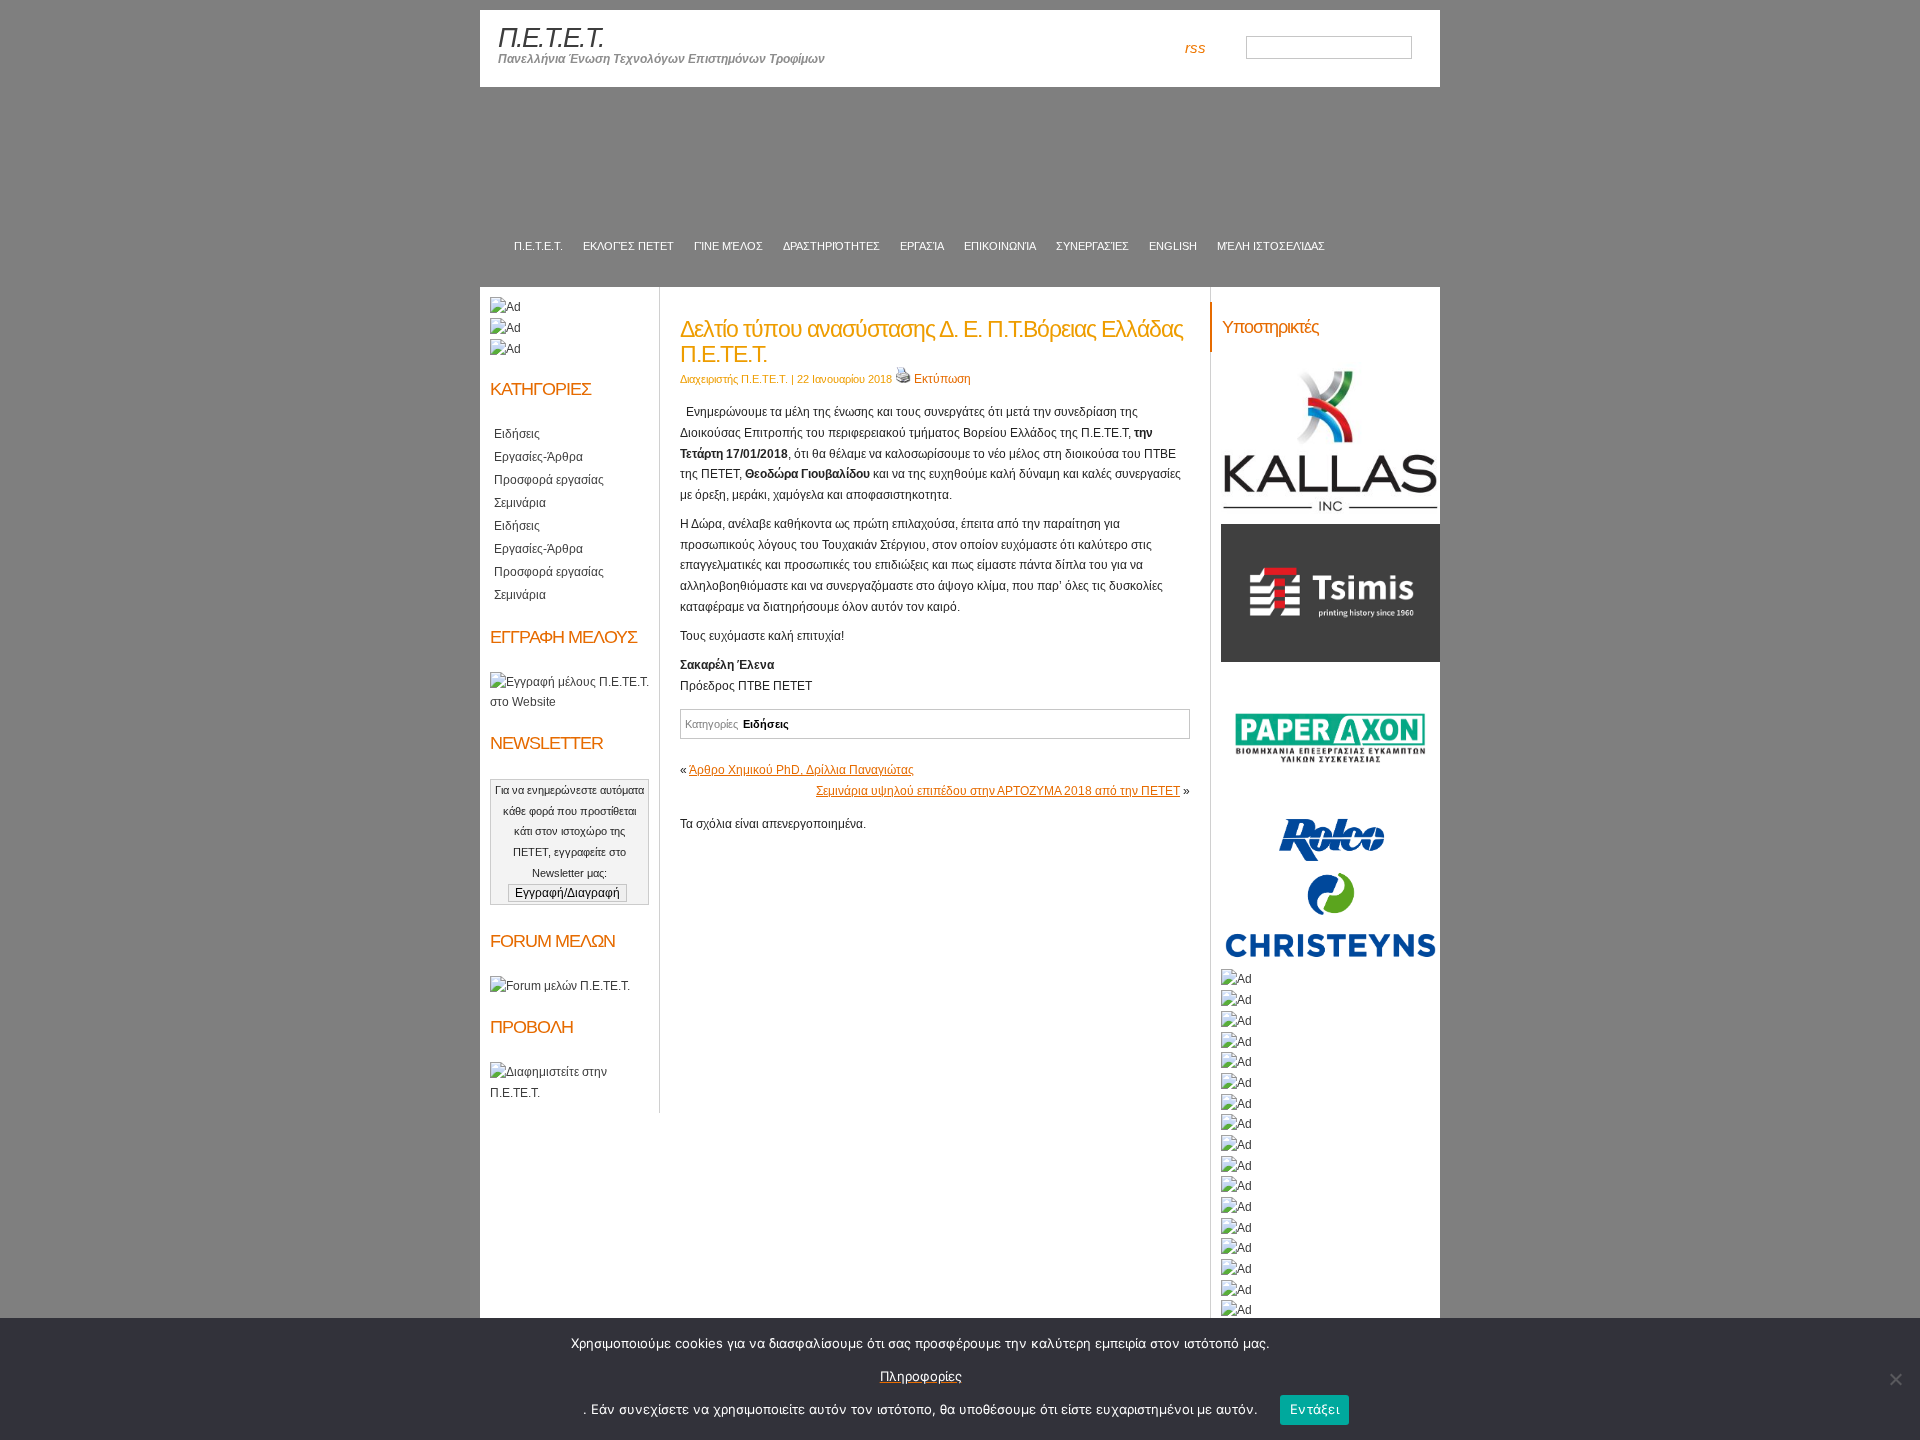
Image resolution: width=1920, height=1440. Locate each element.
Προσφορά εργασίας (549, 480)
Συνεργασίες (1092, 246)
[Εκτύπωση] (903, 379)
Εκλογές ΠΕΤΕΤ (628, 246)
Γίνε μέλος (728, 246)
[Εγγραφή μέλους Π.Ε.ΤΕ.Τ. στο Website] (569, 702)
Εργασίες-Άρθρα (538, 457)
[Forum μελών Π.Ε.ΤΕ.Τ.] (560, 986)
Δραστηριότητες (831, 246)
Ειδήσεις (766, 724)
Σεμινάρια (520, 503)
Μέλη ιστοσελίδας (1271, 246)
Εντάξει (1314, 1409)
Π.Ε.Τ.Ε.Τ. (537, 246)
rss (1195, 48)
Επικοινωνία (1000, 246)
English (1173, 246)
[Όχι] (1895, 1379)
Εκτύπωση (942, 379)
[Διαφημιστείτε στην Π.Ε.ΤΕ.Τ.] (569, 1093)
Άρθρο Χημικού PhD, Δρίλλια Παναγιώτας (801, 770)
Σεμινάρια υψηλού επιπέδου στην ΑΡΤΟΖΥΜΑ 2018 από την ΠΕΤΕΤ (998, 791)
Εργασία (922, 246)
